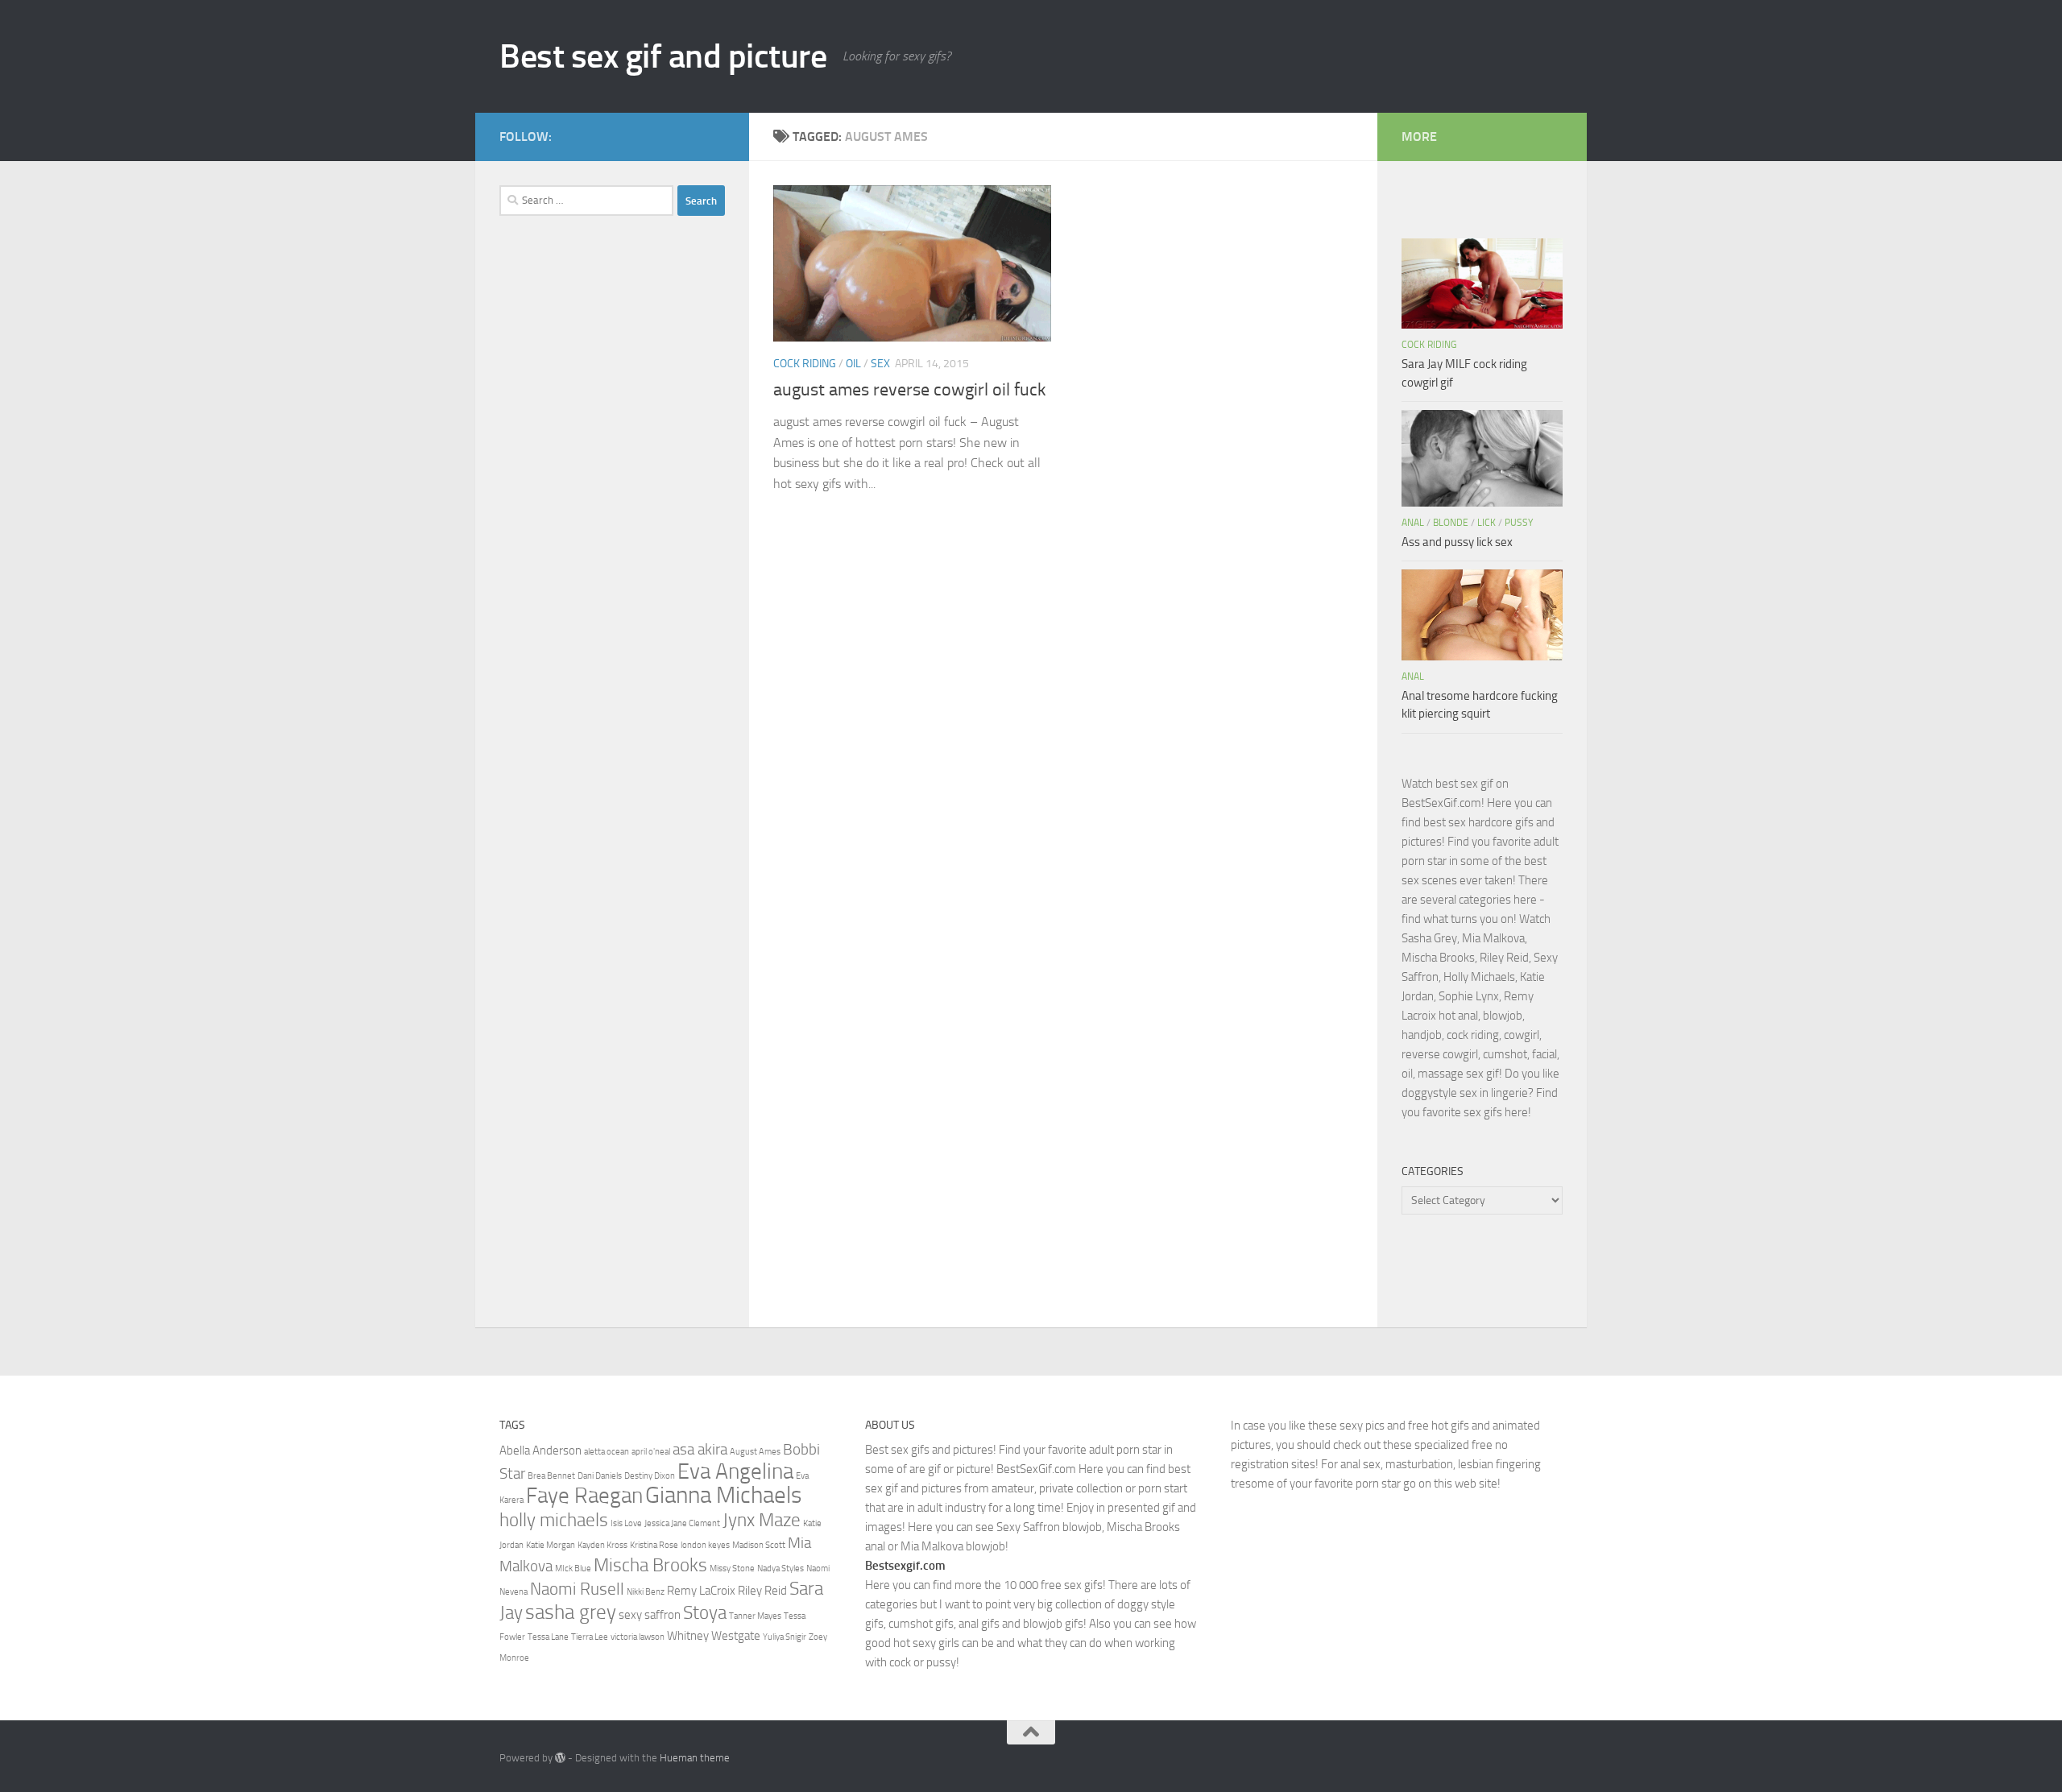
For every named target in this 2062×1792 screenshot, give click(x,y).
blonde (1451, 523)
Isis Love (626, 1523)
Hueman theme (695, 1758)
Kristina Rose (654, 1545)
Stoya (705, 1612)
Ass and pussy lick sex (1457, 542)
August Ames (755, 1452)
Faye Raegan (584, 1496)
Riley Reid (762, 1591)
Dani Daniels (600, 1476)
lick (1486, 523)
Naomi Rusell (577, 1589)
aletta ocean (607, 1452)
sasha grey (571, 1612)
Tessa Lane (548, 1637)
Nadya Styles (780, 1569)
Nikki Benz (646, 1592)
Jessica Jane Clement (682, 1523)
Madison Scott (759, 1545)
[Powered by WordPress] (560, 1758)
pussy (1519, 523)
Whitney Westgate (714, 1636)
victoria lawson (638, 1637)
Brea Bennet (551, 1476)
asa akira (700, 1450)
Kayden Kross (602, 1545)
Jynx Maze (762, 1520)
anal (1413, 523)
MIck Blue (573, 1569)
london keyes (705, 1545)
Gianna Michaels (723, 1495)
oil (853, 364)
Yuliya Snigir (785, 1637)
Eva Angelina (735, 1471)
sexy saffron (650, 1615)
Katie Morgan (551, 1545)
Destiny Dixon (650, 1476)
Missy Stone (732, 1569)
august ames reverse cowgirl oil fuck (910, 390)
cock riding (805, 364)
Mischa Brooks (650, 1565)
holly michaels (554, 1520)
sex (880, 364)
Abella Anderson (540, 1451)
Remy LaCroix (701, 1591)
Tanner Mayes (755, 1616)
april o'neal (651, 1452)
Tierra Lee (590, 1637)
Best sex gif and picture (663, 56)
